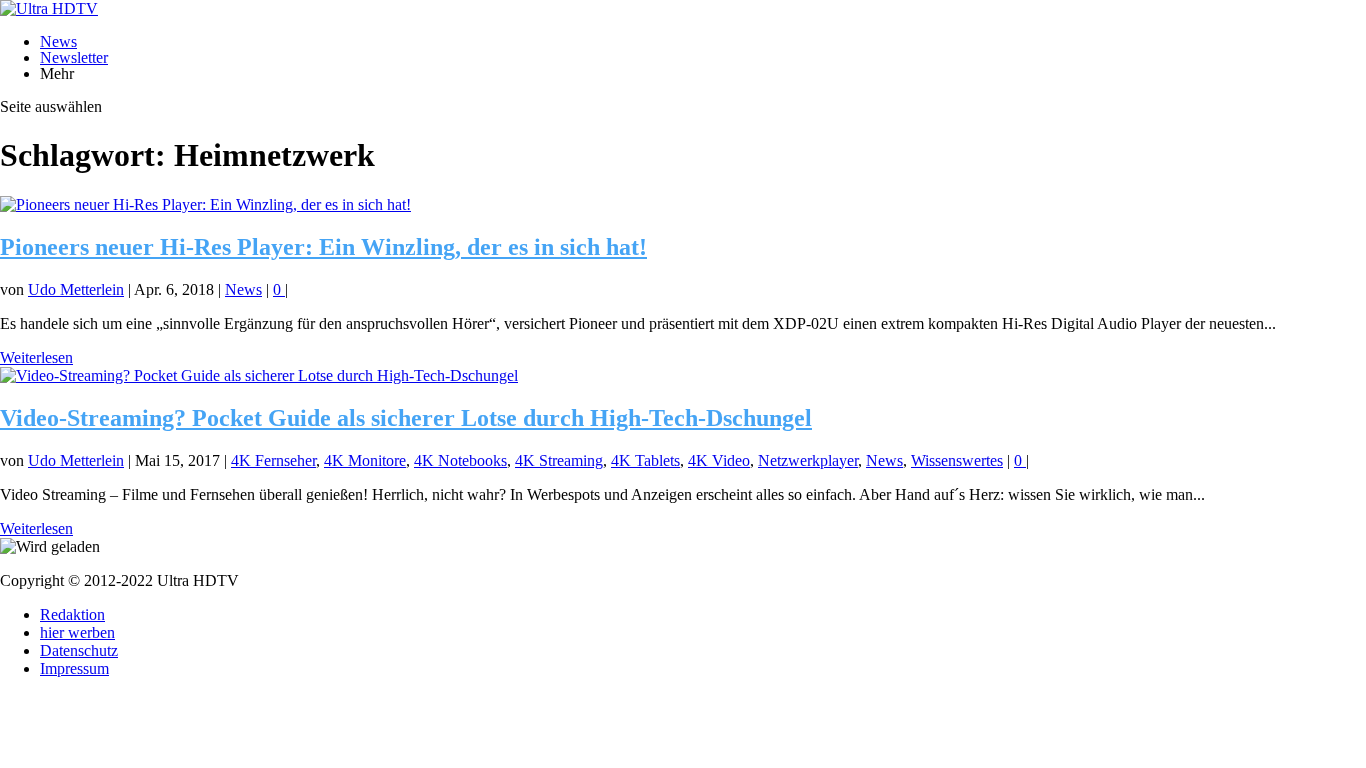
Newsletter (74, 57)
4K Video (719, 460)
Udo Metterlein (76, 289)
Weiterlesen (36, 357)
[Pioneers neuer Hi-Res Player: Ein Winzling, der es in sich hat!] (205, 204)
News (58, 41)
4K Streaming (559, 460)
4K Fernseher (273, 460)
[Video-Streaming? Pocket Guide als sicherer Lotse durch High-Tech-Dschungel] (259, 375)
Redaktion (72, 614)
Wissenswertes (957, 460)
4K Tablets (645, 460)
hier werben (77, 632)
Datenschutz (79, 650)
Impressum (74, 668)
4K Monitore (365, 460)
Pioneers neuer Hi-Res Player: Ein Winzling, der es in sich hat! (323, 247)
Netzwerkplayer (808, 460)
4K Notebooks (460, 460)
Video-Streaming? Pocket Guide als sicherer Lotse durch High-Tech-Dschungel (406, 418)
